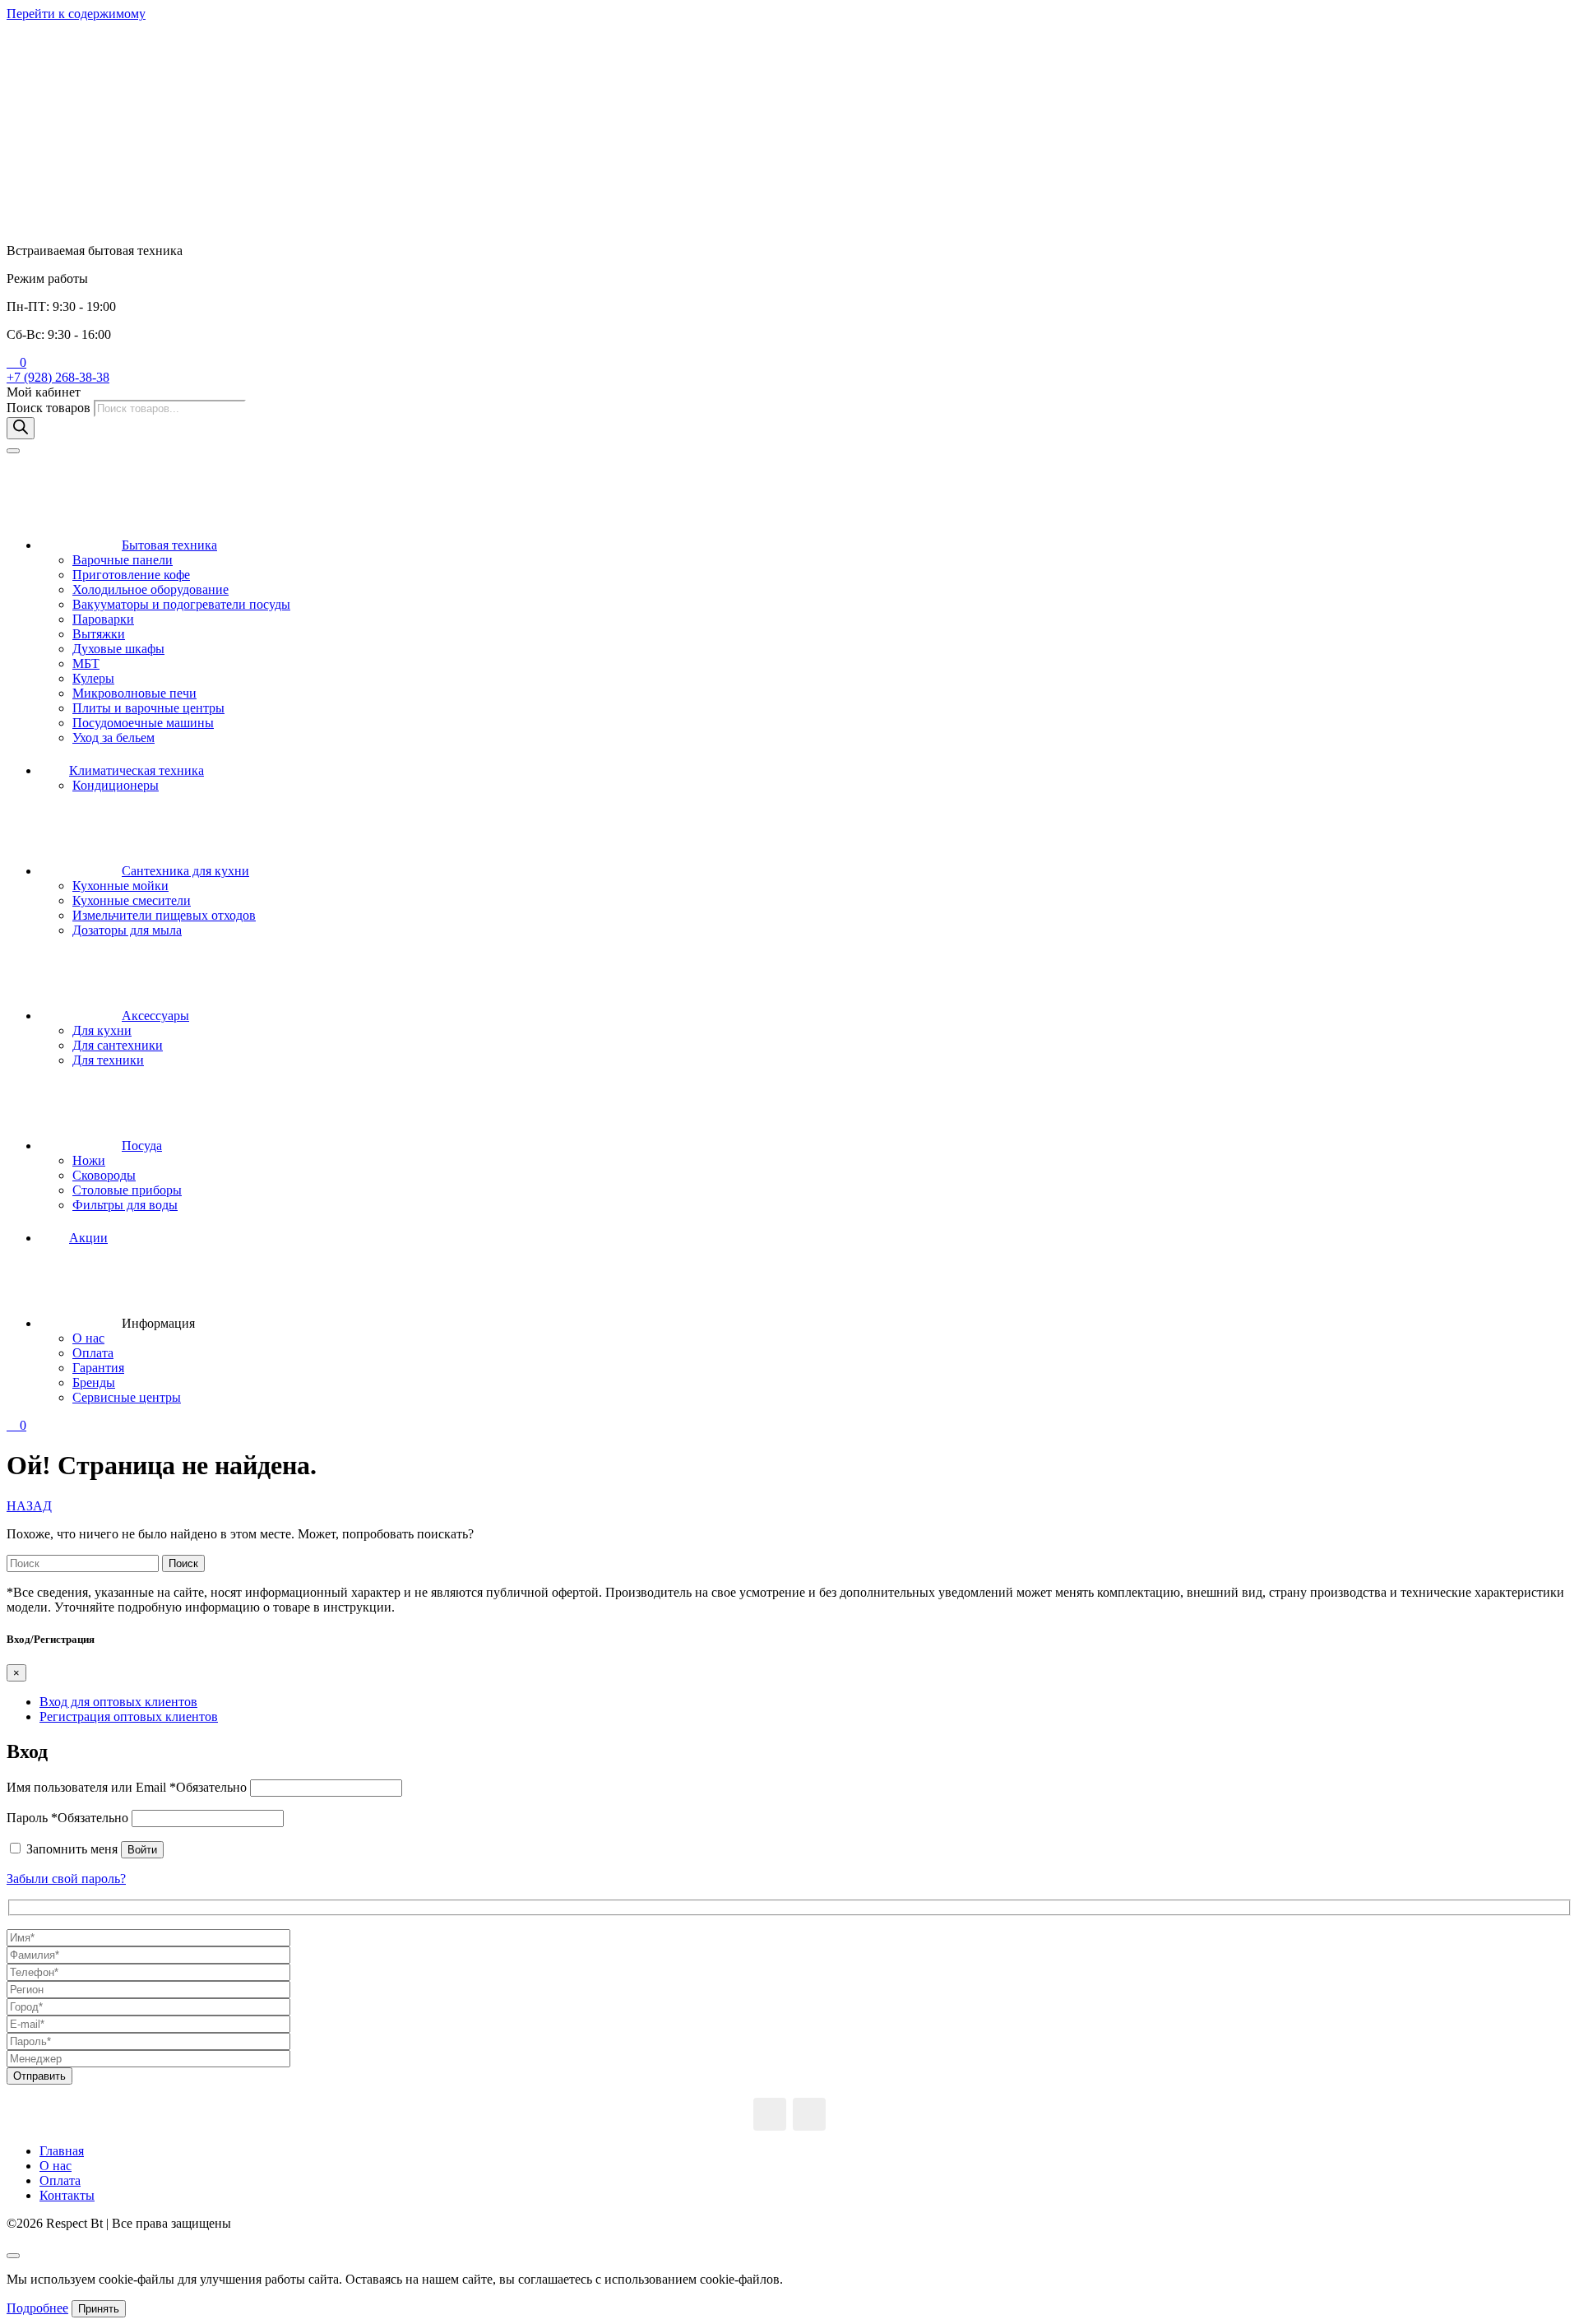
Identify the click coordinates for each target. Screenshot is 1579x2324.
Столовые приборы (127, 1190)
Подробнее (37, 2308)
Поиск (183, 1563)
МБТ (86, 663)
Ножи (89, 1160)
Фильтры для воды (125, 1205)
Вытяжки (99, 634)
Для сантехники (118, 1045)
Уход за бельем (113, 738)
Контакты (67, 2195)
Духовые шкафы (118, 649)
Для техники (108, 1060)
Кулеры (93, 678)
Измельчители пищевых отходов (164, 915)
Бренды (94, 1382)
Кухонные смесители (132, 900)
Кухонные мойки (120, 886)
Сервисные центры (127, 1397)
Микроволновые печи (134, 693)
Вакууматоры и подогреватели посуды (181, 604)
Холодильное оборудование (150, 589)
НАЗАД (29, 1506)
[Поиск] (21, 428)
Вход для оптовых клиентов (118, 1702)
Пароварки (103, 619)
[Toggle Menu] (13, 451)
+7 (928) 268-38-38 (58, 377)
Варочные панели (123, 560)
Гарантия (98, 1368)
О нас (88, 1338)
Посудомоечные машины (143, 723)
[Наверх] (13, 2256)
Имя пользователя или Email (127, 1787)
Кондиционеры (116, 785)
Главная (62, 2151)
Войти (142, 1850)
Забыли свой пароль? (66, 1879)
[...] (770, 2114)
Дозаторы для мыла (127, 930)
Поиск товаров (50, 408)
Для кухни (102, 1030)
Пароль (67, 1818)
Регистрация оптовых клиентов (129, 1716)
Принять (99, 2309)
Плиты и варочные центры (148, 708)
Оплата (93, 1353)
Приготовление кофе (131, 575)
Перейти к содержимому (76, 14)
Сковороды (104, 1175)
